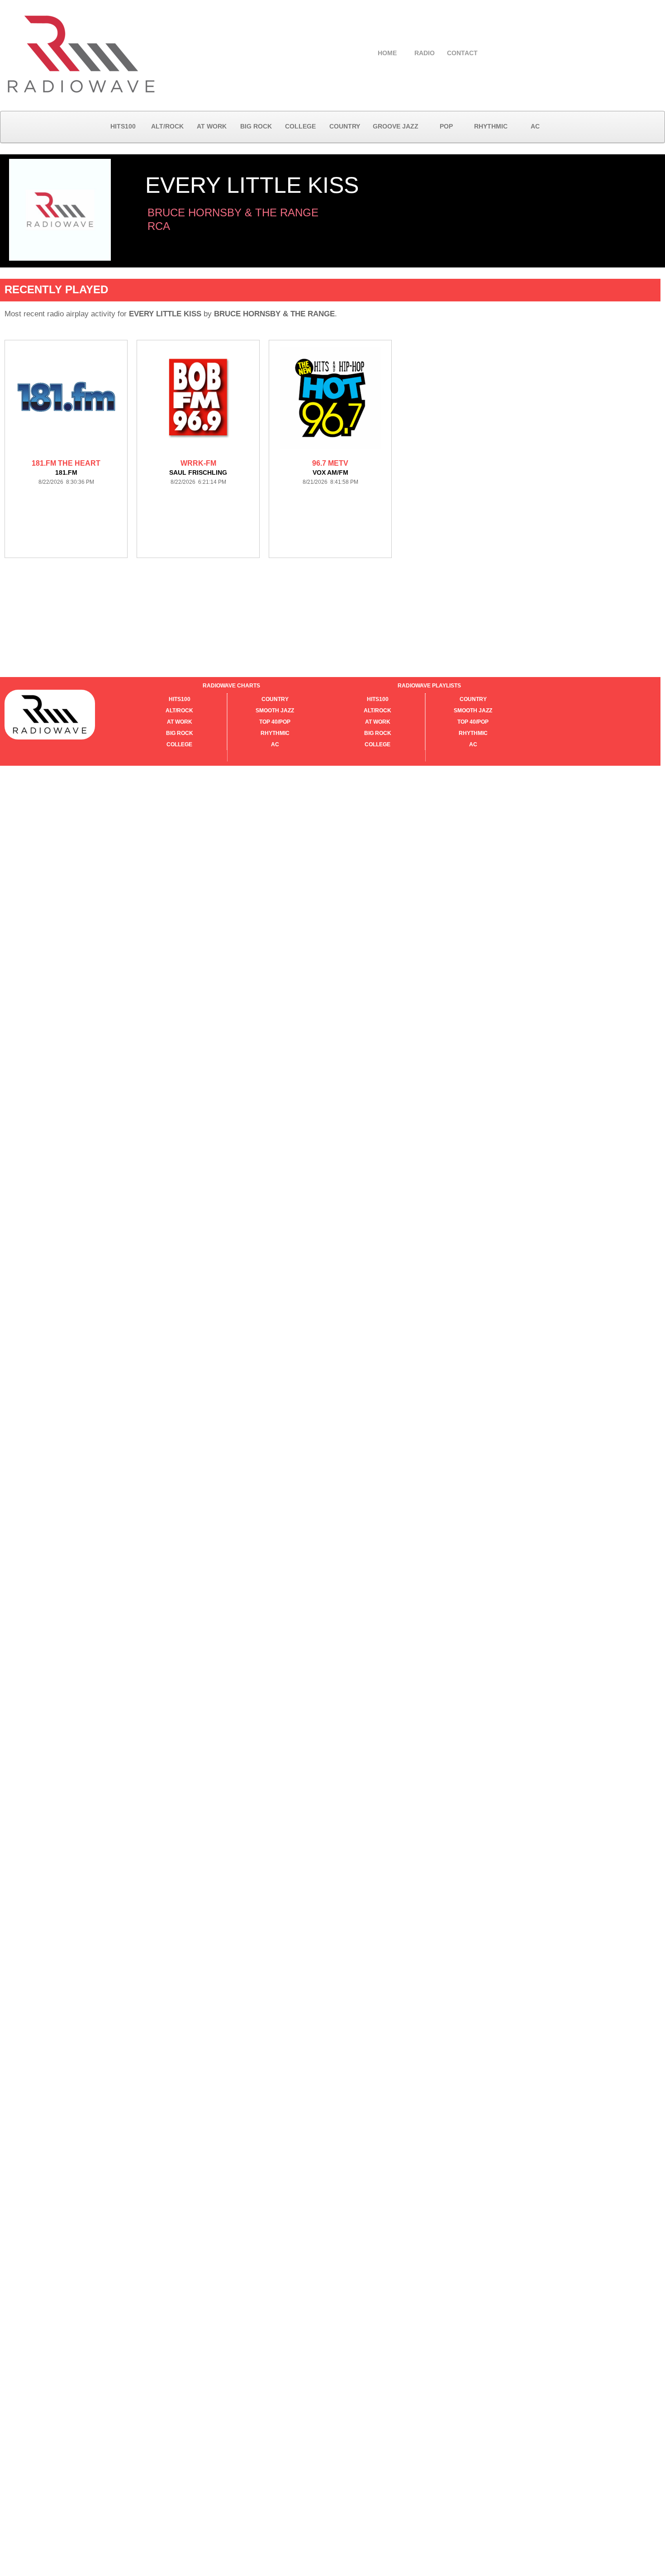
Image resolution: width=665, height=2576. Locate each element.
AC (535, 126)
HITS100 (123, 126)
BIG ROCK (256, 126)
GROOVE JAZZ (396, 126)
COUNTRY (345, 126)
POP (446, 126)
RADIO (425, 53)
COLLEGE (300, 126)
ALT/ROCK (167, 126)
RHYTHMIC (491, 126)
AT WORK (212, 126)
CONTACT (462, 53)
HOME (387, 53)
